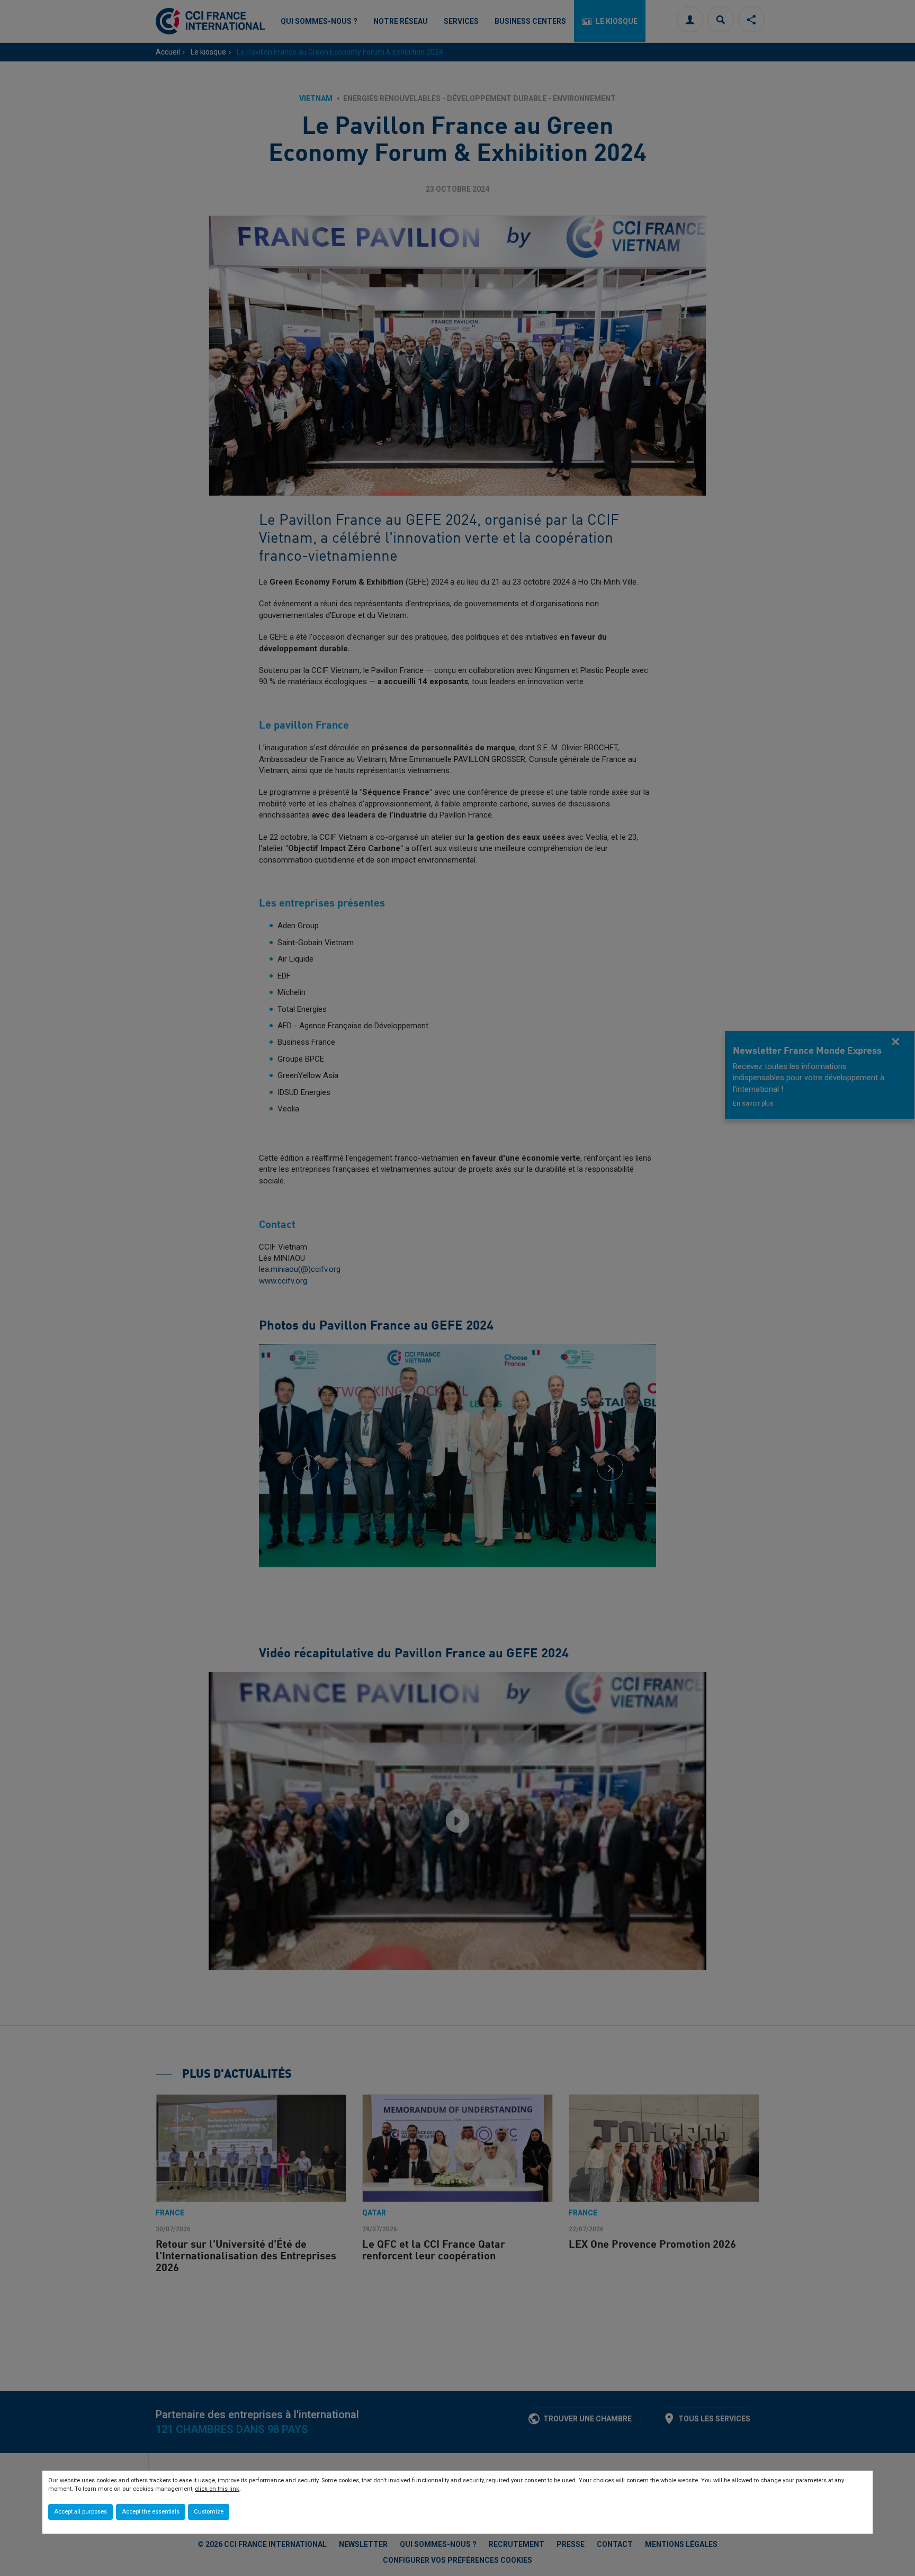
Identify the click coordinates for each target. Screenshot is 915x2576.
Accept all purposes (80, 2512)
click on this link (217, 2489)
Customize (209, 2512)
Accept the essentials (151, 2512)
